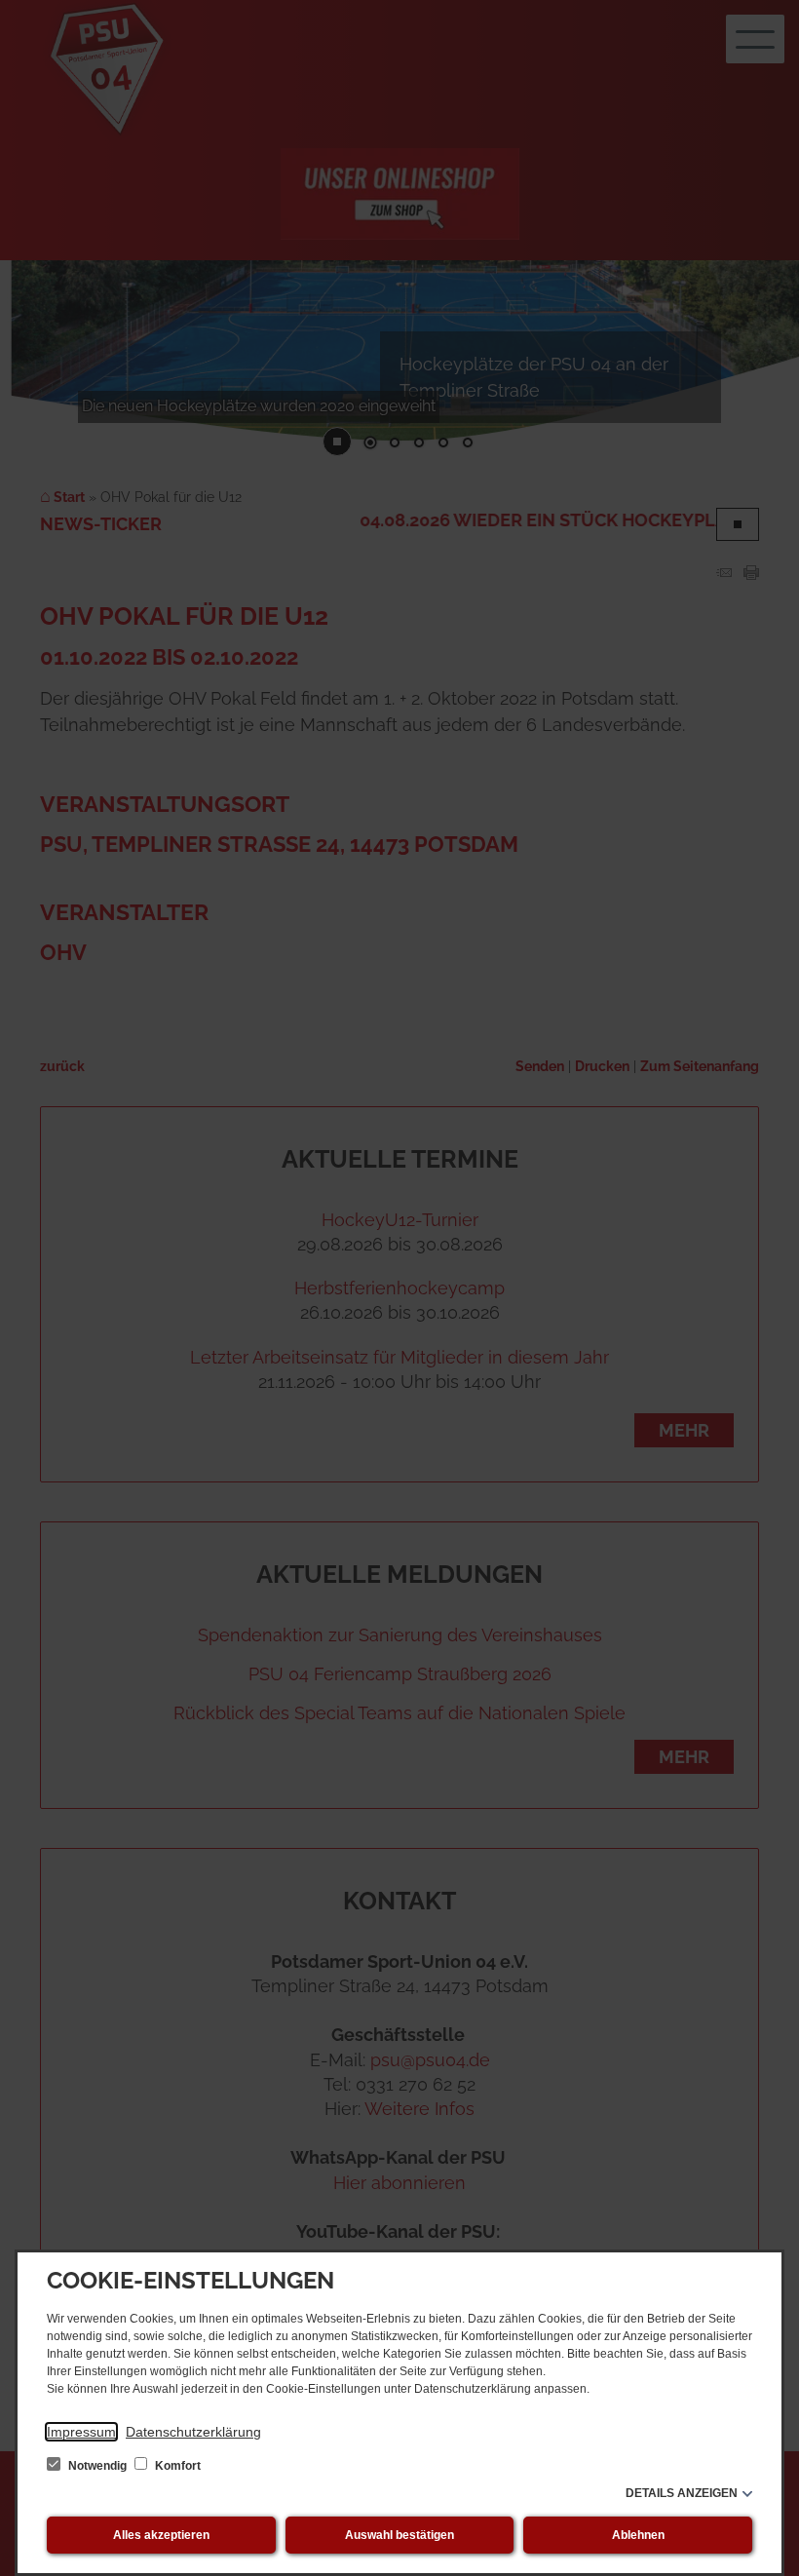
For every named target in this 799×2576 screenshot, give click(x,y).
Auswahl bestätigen (399, 2535)
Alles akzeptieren (161, 2535)
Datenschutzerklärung (193, 2432)
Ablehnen (638, 2535)
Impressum (81, 2432)
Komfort (176, 2466)
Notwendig (97, 2466)
